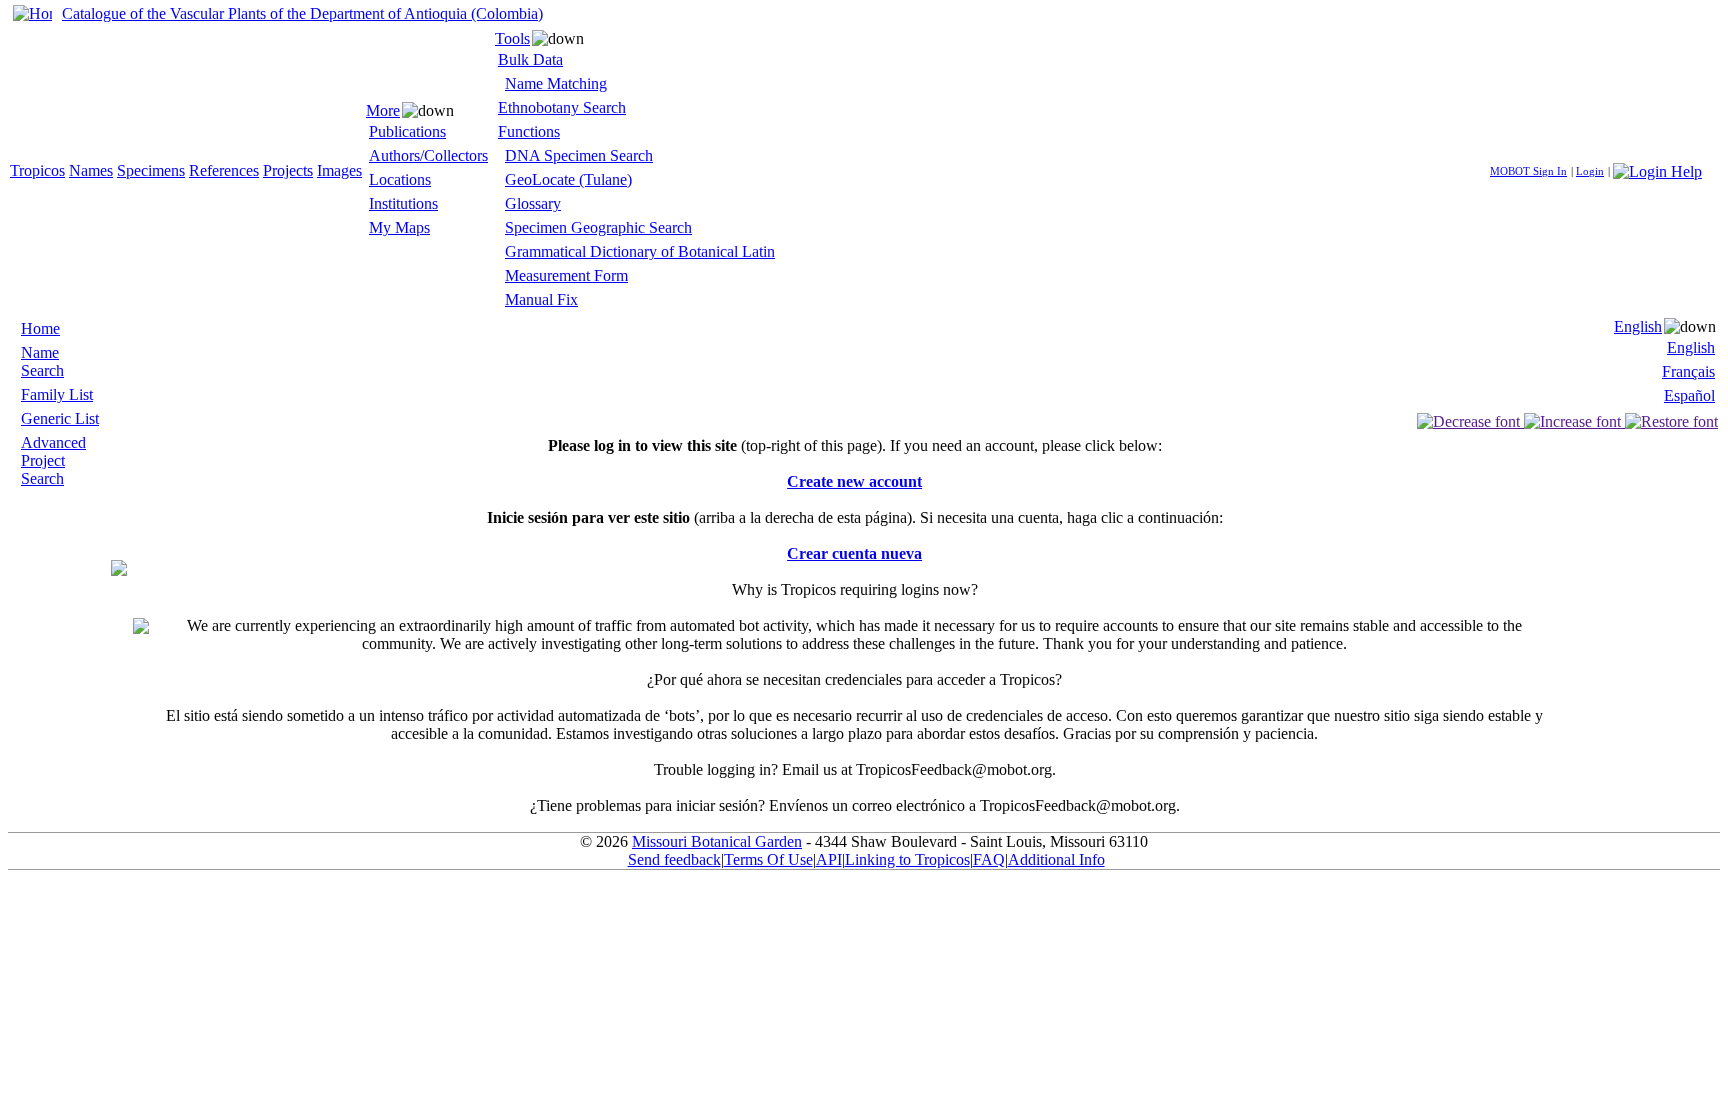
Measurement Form (566, 275)
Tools (512, 38)
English (1638, 326)
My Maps (399, 227)
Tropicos (37, 170)
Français (1688, 371)
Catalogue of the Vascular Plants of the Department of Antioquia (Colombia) (302, 13)
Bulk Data (530, 59)
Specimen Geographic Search (598, 227)
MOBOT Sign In (1528, 171)
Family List (57, 394)
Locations (400, 179)
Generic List (60, 418)
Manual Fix (541, 299)
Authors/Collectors (428, 155)
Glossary (533, 203)
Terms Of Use (768, 859)
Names (91, 170)
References (224, 170)
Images (339, 170)
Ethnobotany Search (562, 107)
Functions (529, 131)
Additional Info (1056, 859)
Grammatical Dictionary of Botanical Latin (640, 251)
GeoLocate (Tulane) (568, 179)
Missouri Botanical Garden (717, 841)
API (829, 859)
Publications (407, 131)
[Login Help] (1657, 169)
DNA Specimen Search (579, 155)
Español (1689, 395)
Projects (288, 170)
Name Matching (556, 83)
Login (1590, 171)
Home (40, 328)
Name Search (42, 361)
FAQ (989, 859)
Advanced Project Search (53, 460)
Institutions (403, 203)
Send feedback (674, 859)
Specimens (151, 170)
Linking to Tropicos (907, 859)
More (383, 110)
